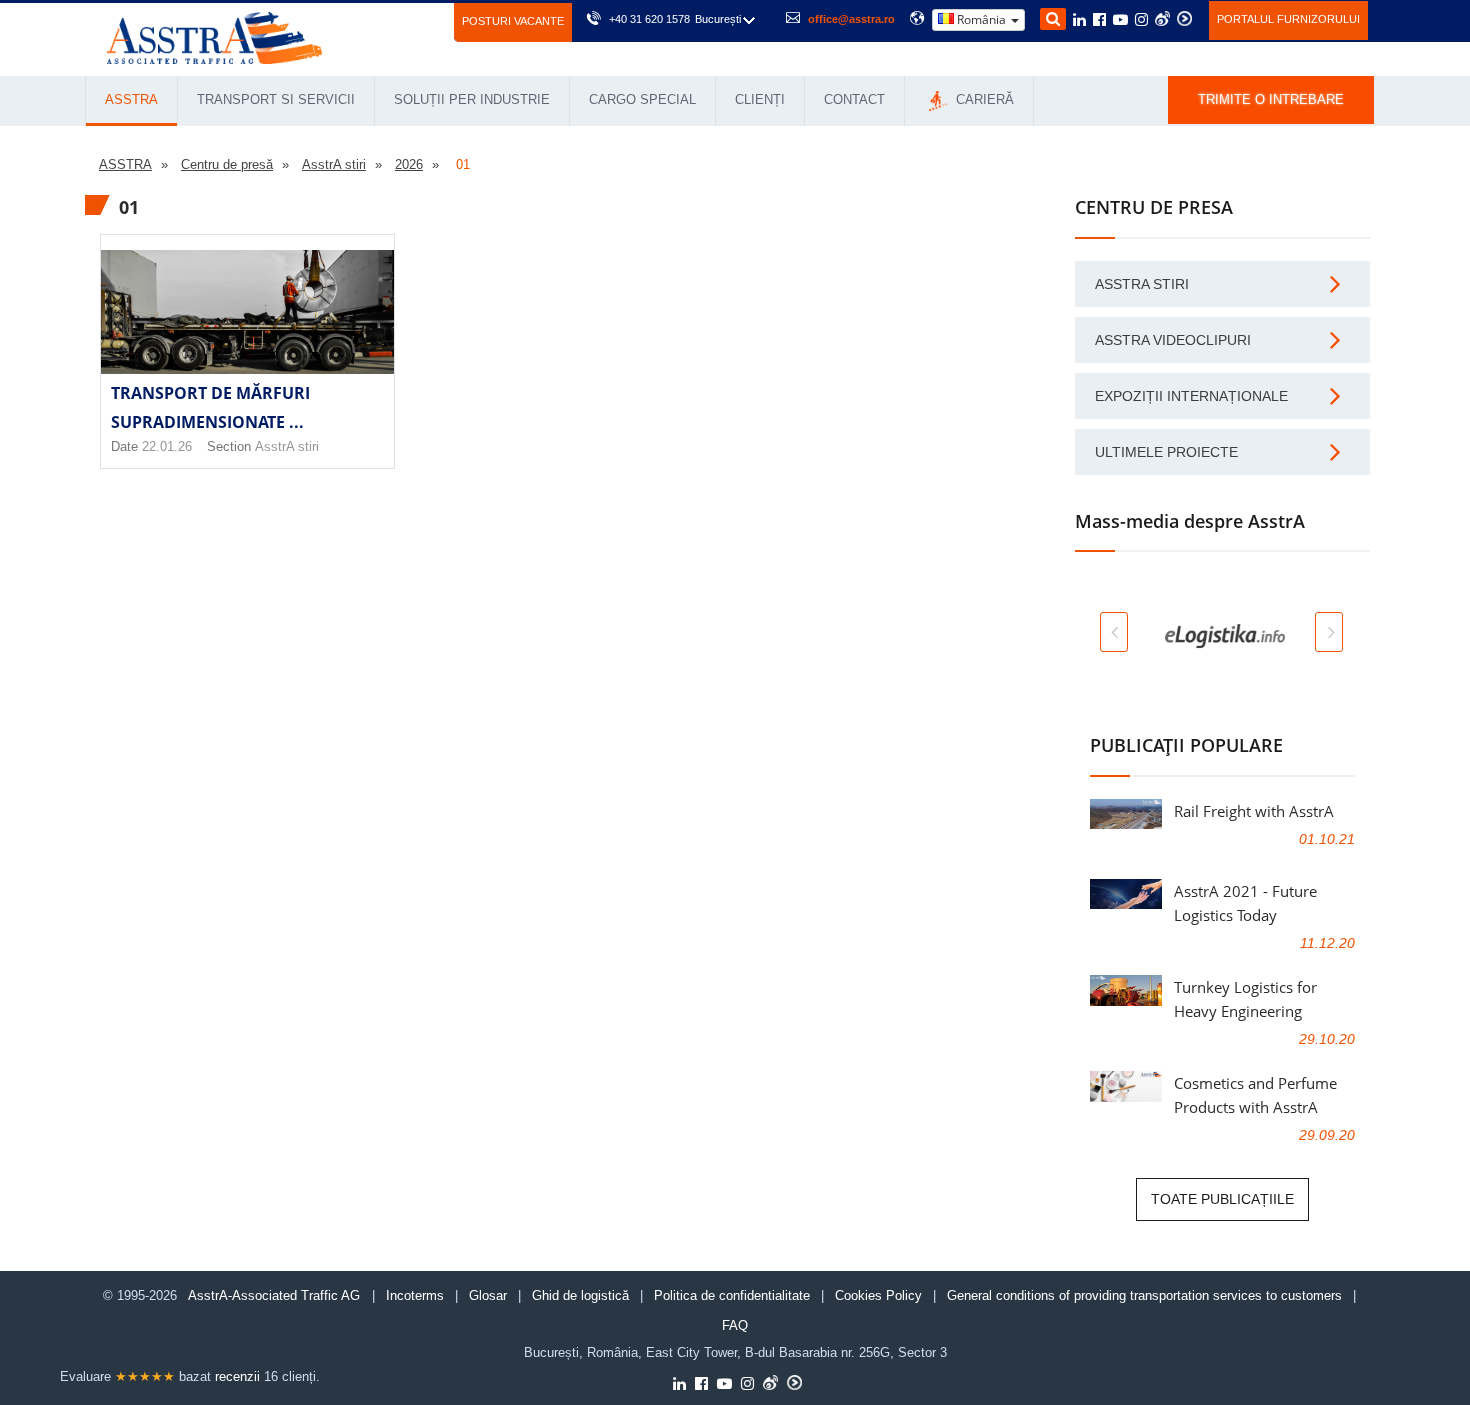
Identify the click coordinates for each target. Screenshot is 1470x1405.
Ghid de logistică (580, 1295)
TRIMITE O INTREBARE (1271, 99)
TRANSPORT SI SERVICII (276, 99)
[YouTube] (1120, 21)
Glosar (488, 1295)
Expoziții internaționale (1191, 396)
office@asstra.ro (851, 19)
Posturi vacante (513, 21)
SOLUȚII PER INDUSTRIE (472, 99)
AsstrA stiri (287, 446)
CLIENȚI (760, 99)
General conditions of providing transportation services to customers (1144, 1295)
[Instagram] (1141, 21)
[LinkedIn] (1079, 21)
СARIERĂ (983, 99)
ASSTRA (131, 99)
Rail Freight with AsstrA (1254, 811)
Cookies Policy (878, 1295)
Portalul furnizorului (1288, 19)
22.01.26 (167, 446)
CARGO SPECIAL (642, 99)
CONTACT (854, 99)
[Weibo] (1162, 18)
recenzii (237, 1376)
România (981, 19)
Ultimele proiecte (1166, 452)
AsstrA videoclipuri (1173, 340)
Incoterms (415, 1295)
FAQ (735, 1325)
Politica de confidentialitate (732, 1295)
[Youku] (1184, 18)
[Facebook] (1099, 21)
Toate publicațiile (1222, 1199)
